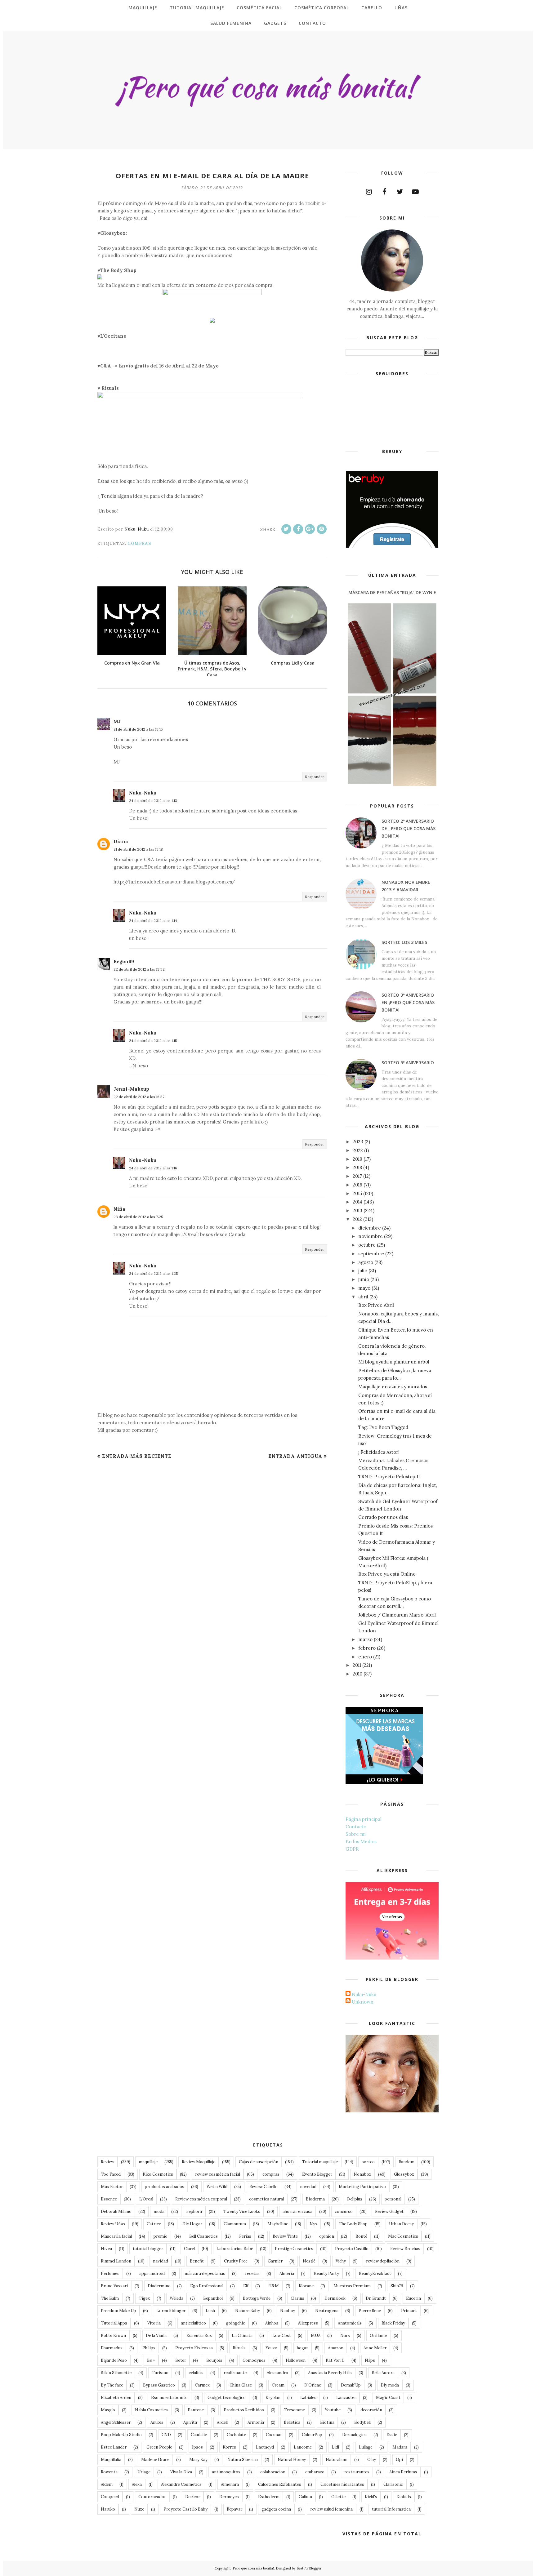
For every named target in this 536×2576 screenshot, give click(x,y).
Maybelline (278, 2224)
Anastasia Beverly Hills (330, 2373)
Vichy (341, 2261)
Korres (229, 2447)
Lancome (303, 2447)
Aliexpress (308, 2323)
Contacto (356, 1827)
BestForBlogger (309, 2568)
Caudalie (199, 2435)
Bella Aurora (383, 2373)
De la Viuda (156, 2336)
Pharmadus (112, 2348)
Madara (400, 2447)
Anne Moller (375, 2348)
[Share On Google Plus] (310, 529)
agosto (366, 1262)
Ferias (245, 2236)
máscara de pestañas (205, 2273)
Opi (399, 2460)
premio (161, 2236)
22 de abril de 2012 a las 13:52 (139, 969)
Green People (159, 2447)
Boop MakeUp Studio (121, 2435)
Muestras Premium (352, 2286)
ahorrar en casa (297, 2211)
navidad (161, 2261)
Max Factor (112, 2187)
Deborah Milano (116, 2211)
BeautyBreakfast (375, 2273)
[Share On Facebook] (298, 529)
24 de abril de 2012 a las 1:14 (153, 921)
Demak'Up (351, 2385)
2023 (358, 1142)
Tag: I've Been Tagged (383, 1427)
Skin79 (397, 2286)
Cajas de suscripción (259, 2162)
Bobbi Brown (113, 2336)
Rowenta (109, 2472)
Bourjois (214, 2360)
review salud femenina (331, 2509)
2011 (357, 1665)
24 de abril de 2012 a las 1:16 (153, 1168)
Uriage (144, 2472)
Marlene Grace (155, 2460)
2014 (357, 1202)
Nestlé (309, 2261)
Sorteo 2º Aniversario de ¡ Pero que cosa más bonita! (409, 828)
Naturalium (337, 2460)
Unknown (363, 2002)
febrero (367, 1648)
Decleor (193, 2497)
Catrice (154, 2224)
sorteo (368, 2162)
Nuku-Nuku (143, 793)
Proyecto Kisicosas (194, 2348)
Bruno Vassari (114, 2286)
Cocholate (236, 2435)
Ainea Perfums (403, 2472)
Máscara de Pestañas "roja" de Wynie (392, 592)
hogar (302, 2348)
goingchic (236, 2323)
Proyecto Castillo (352, 2249)
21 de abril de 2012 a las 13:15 (138, 729)
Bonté (361, 2236)
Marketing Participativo (362, 2187)
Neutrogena (327, 2311)
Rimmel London (116, 2261)
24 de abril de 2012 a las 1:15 (153, 1041)
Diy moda (390, 2385)
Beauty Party (326, 2273)
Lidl (335, 2447)
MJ (117, 721)
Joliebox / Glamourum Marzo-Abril (397, 1615)
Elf (246, 2286)
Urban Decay (401, 2224)
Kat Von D (335, 2360)
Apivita (190, 2422)
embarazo (315, 2472)
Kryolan (273, 2398)
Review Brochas (405, 2249)
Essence (109, 2199)
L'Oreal (146, 2199)
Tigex (144, 2298)
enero (365, 1657)
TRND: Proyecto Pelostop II (389, 1477)
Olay (372, 2460)
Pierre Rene (370, 2311)
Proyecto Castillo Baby (185, 2509)
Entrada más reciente (137, 1456)
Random (406, 2162)
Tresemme (294, 2410)
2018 (357, 1167)
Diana (121, 841)
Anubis (157, 2422)
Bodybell (362, 2422)
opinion (327, 2236)
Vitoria (154, 2323)
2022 (358, 1150)
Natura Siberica (243, 2460)
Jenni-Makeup (131, 1089)
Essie (392, 2435)
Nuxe (139, 2509)
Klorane (306, 2286)
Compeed (110, 2497)
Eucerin (413, 2298)
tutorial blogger (148, 2249)
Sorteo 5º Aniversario (408, 1063)
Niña (119, 1209)
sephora (194, 2211)
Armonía (256, 2422)
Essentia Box (199, 2336)
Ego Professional (207, 2286)
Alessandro (277, 2373)
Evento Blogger (317, 2174)
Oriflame (378, 2336)
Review (107, 2162)
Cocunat (274, 2435)
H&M (274, 2286)
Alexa (137, 2484)
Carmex (202, 2385)
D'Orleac (313, 2385)
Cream (278, 2385)
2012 (357, 1219)
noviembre (371, 1236)
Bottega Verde (257, 2298)
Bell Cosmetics (203, 2236)
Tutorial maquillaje (320, 2162)
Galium (305, 2497)
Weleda (176, 2298)
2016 (357, 1185)
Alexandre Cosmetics (181, 2484)
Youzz (271, 2348)
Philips (149, 2348)
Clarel (189, 2249)
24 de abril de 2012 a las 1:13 (153, 801)
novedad (308, 2187)
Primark (409, 2311)
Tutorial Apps (114, 2323)
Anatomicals (350, 2323)
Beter (181, 2360)
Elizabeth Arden (116, 2398)
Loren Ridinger (171, 2311)
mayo (364, 1288)
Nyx (313, 2224)
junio (364, 1279)
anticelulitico (193, 2323)
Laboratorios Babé (235, 2249)
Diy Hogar (192, 2224)
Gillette (338, 2497)
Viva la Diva (181, 2472)
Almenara (230, 2484)
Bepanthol (213, 2298)
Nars (345, 2336)
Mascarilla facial (116, 2236)
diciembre (370, 1228)
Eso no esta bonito (169, 2398)
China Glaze (241, 2385)
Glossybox (404, 2174)
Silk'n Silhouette (116, 2373)
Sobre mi (356, 1834)
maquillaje (148, 2162)
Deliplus (355, 2199)
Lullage (366, 2447)
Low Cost (282, 2336)
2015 (357, 1193)
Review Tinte (285, 2236)
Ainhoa (272, 2323)
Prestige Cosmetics (294, 2249)
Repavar (234, 2509)
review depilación (383, 2261)
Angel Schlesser (116, 2422)
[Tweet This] (286, 529)
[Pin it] (322, 529)
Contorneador (152, 2497)
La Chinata (242, 2336)
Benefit (197, 2261)
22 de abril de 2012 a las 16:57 (139, 1097)
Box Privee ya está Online (387, 1574)
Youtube (333, 2410)
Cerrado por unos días (383, 1517)
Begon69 (124, 961)
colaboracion (273, 2472)
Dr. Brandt (376, 2298)
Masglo (108, 2410)
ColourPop (312, 2435)
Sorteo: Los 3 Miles (404, 942)
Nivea (106, 2249)
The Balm (110, 2298)
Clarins (297, 2298)
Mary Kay (198, 2460)
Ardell (222, 2422)
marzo (365, 1639)
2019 (357, 1159)
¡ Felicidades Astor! (379, 1452)
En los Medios (361, 1842)
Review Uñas (113, 2224)
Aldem (107, 2484)
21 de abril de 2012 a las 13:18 (138, 849)
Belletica (292, 2422)
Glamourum (235, 2224)
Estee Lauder (114, 2447)
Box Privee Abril (376, 1305)
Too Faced (111, 2174)
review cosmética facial (218, 2174)
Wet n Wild (217, 2187)
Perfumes (110, 2273)
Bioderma (315, 2199)
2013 (357, 1210)
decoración (371, 2410)
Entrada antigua (295, 1456)
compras (139, 543)
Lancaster (346, 2398)
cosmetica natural (266, 2199)
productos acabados (165, 2187)
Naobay (288, 2311)
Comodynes (254, 2360)
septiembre (371, 1254)
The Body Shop (353, 2224)
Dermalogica (354, 2435)
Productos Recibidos (244, 2410)
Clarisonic (393, 2484)
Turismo (160, 2373)
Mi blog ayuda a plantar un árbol (394, 1362)
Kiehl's (371, 2497)
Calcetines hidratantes (342, 2484)
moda (159, 2211)
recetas (252, 2273)
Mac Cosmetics (403, 2236)
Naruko (108, 2509)
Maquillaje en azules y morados (393, 1387)
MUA (316, 2336)
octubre (367, 1245)
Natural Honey (292, 2460)
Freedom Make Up (118, 2311)
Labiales (308, 2398)
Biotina (327, 2422)
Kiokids (404, 2497)
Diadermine (159, 2286)
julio (363, 1271)
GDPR (352, 1849)
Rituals (239, 2348)
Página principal (364, 1819)
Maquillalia (111, 2460)
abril (363, 1297)
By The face (112, 2385)
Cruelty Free (236, 2261)
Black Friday (393, 2323)
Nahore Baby (248, 2311)
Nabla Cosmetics (151, 2410)
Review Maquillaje (199, 2162)
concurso (344, 2211)
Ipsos (197, 2447)
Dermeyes (229, 2497)
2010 (357, 1674)
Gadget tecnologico (227, 2398)
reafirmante (235, 2373)
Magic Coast (388, 2398)
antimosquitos (226, 2472)
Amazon (336, 2348)
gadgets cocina (276, 2509)
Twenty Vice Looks (242, 2211)
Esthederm (269, 2497)
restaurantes (357, 2472)
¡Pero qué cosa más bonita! (253, 2568)
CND (166, 2435)
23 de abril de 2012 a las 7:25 (138, 1217)
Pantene (196, 2410)
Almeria (287, 2273)
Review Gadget (389, 2211)
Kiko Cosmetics (158, 2174)
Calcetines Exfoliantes (280, 2484)
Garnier (275, 2261)
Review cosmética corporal (201, 2199)
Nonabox (362, 2174)
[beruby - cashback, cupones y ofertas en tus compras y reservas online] (392, 546)
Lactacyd (265, 2447)
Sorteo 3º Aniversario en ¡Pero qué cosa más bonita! (408, 1002)
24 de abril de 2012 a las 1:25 (154, 1273)
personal (393, 2199)
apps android (152, 2273)
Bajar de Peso (114, 2360)
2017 (357, 1176)
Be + (151, 2360)
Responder (315, 777)
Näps (370, 2360)
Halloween (296, 2360)
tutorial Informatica (391, 2509)
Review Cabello (264, 2187)
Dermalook (335, 2298)
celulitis (196, 2373)
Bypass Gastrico (159, 2385)
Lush (210, 2311)
